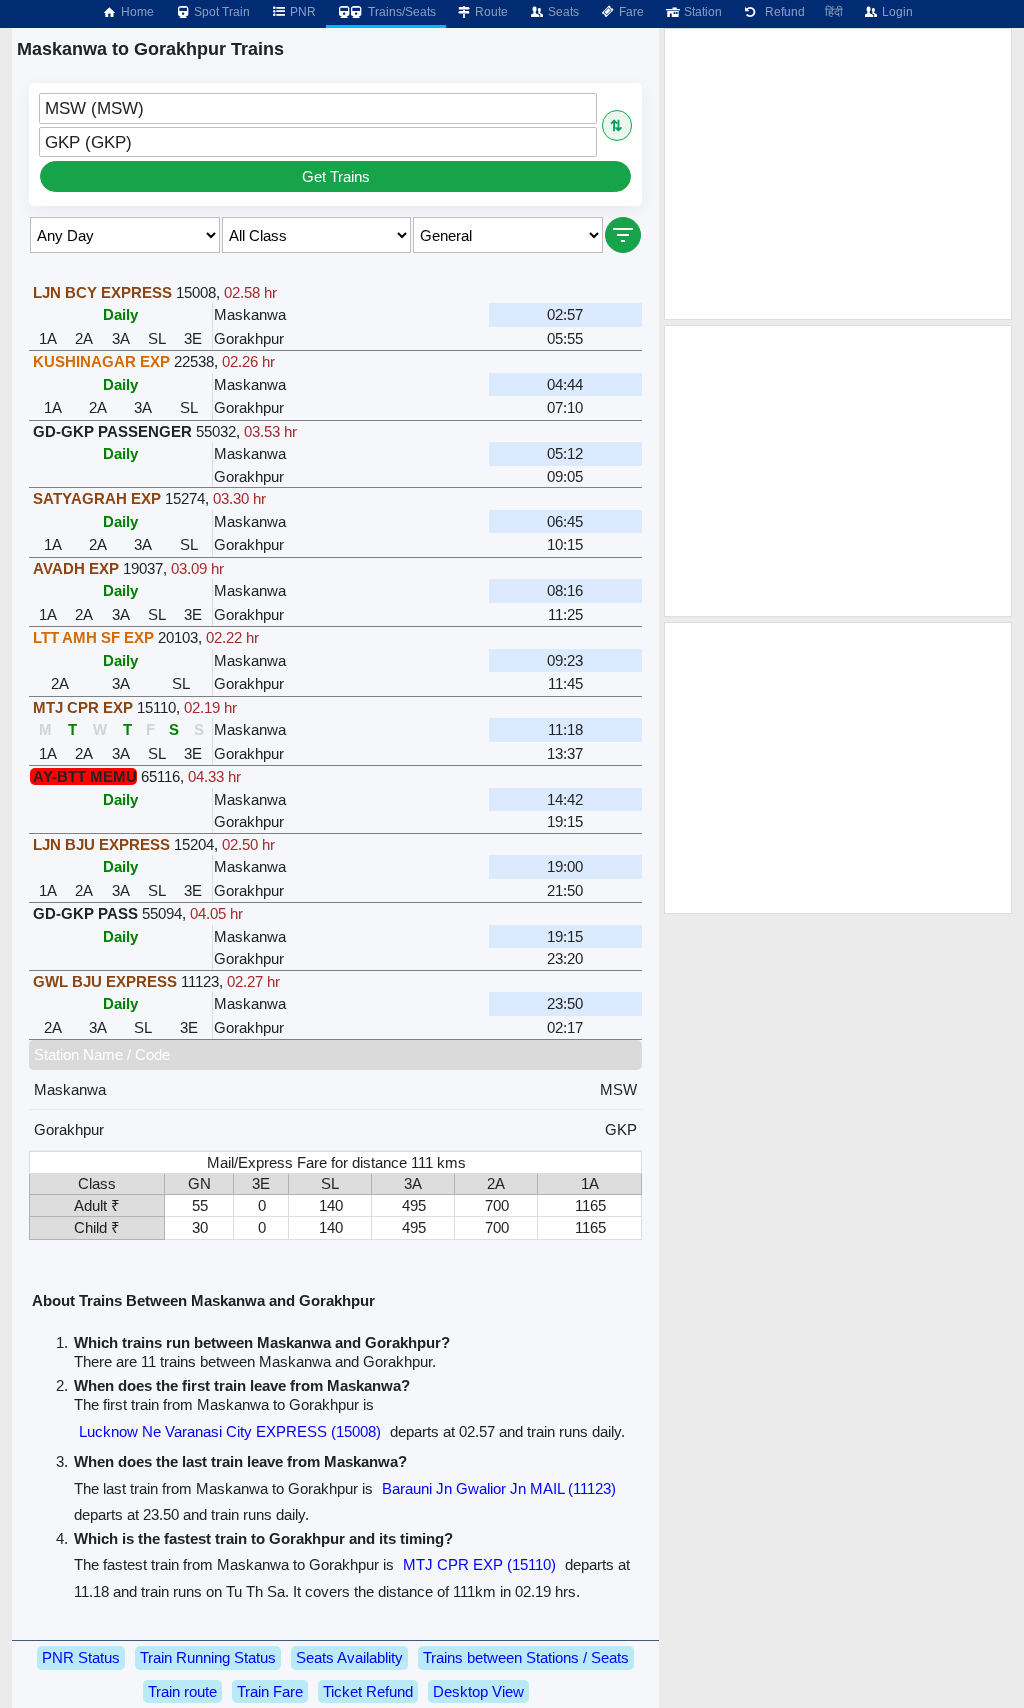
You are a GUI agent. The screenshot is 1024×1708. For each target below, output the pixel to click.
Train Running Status (208, 1657)
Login (896, 12)
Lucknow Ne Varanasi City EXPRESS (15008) (230, 1431)
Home (136, 12)
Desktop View (478, 1691)
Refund (782, 12)
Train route (182, 1691)
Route (490, 12)
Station (701, 12)
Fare (630, 12)
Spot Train (220, 12)
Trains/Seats (400, 12)
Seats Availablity (349, 1657)
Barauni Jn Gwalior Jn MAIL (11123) (499, 1488)
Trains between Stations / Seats (526, 1657)
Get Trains (336, 176)
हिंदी (834, 12)
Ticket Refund (368, 1691)
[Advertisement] (838, 174)
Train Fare (270, 1691)
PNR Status (81, 1657)
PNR (301, 12)
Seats (562, 12)
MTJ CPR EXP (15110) (479, 1564)
